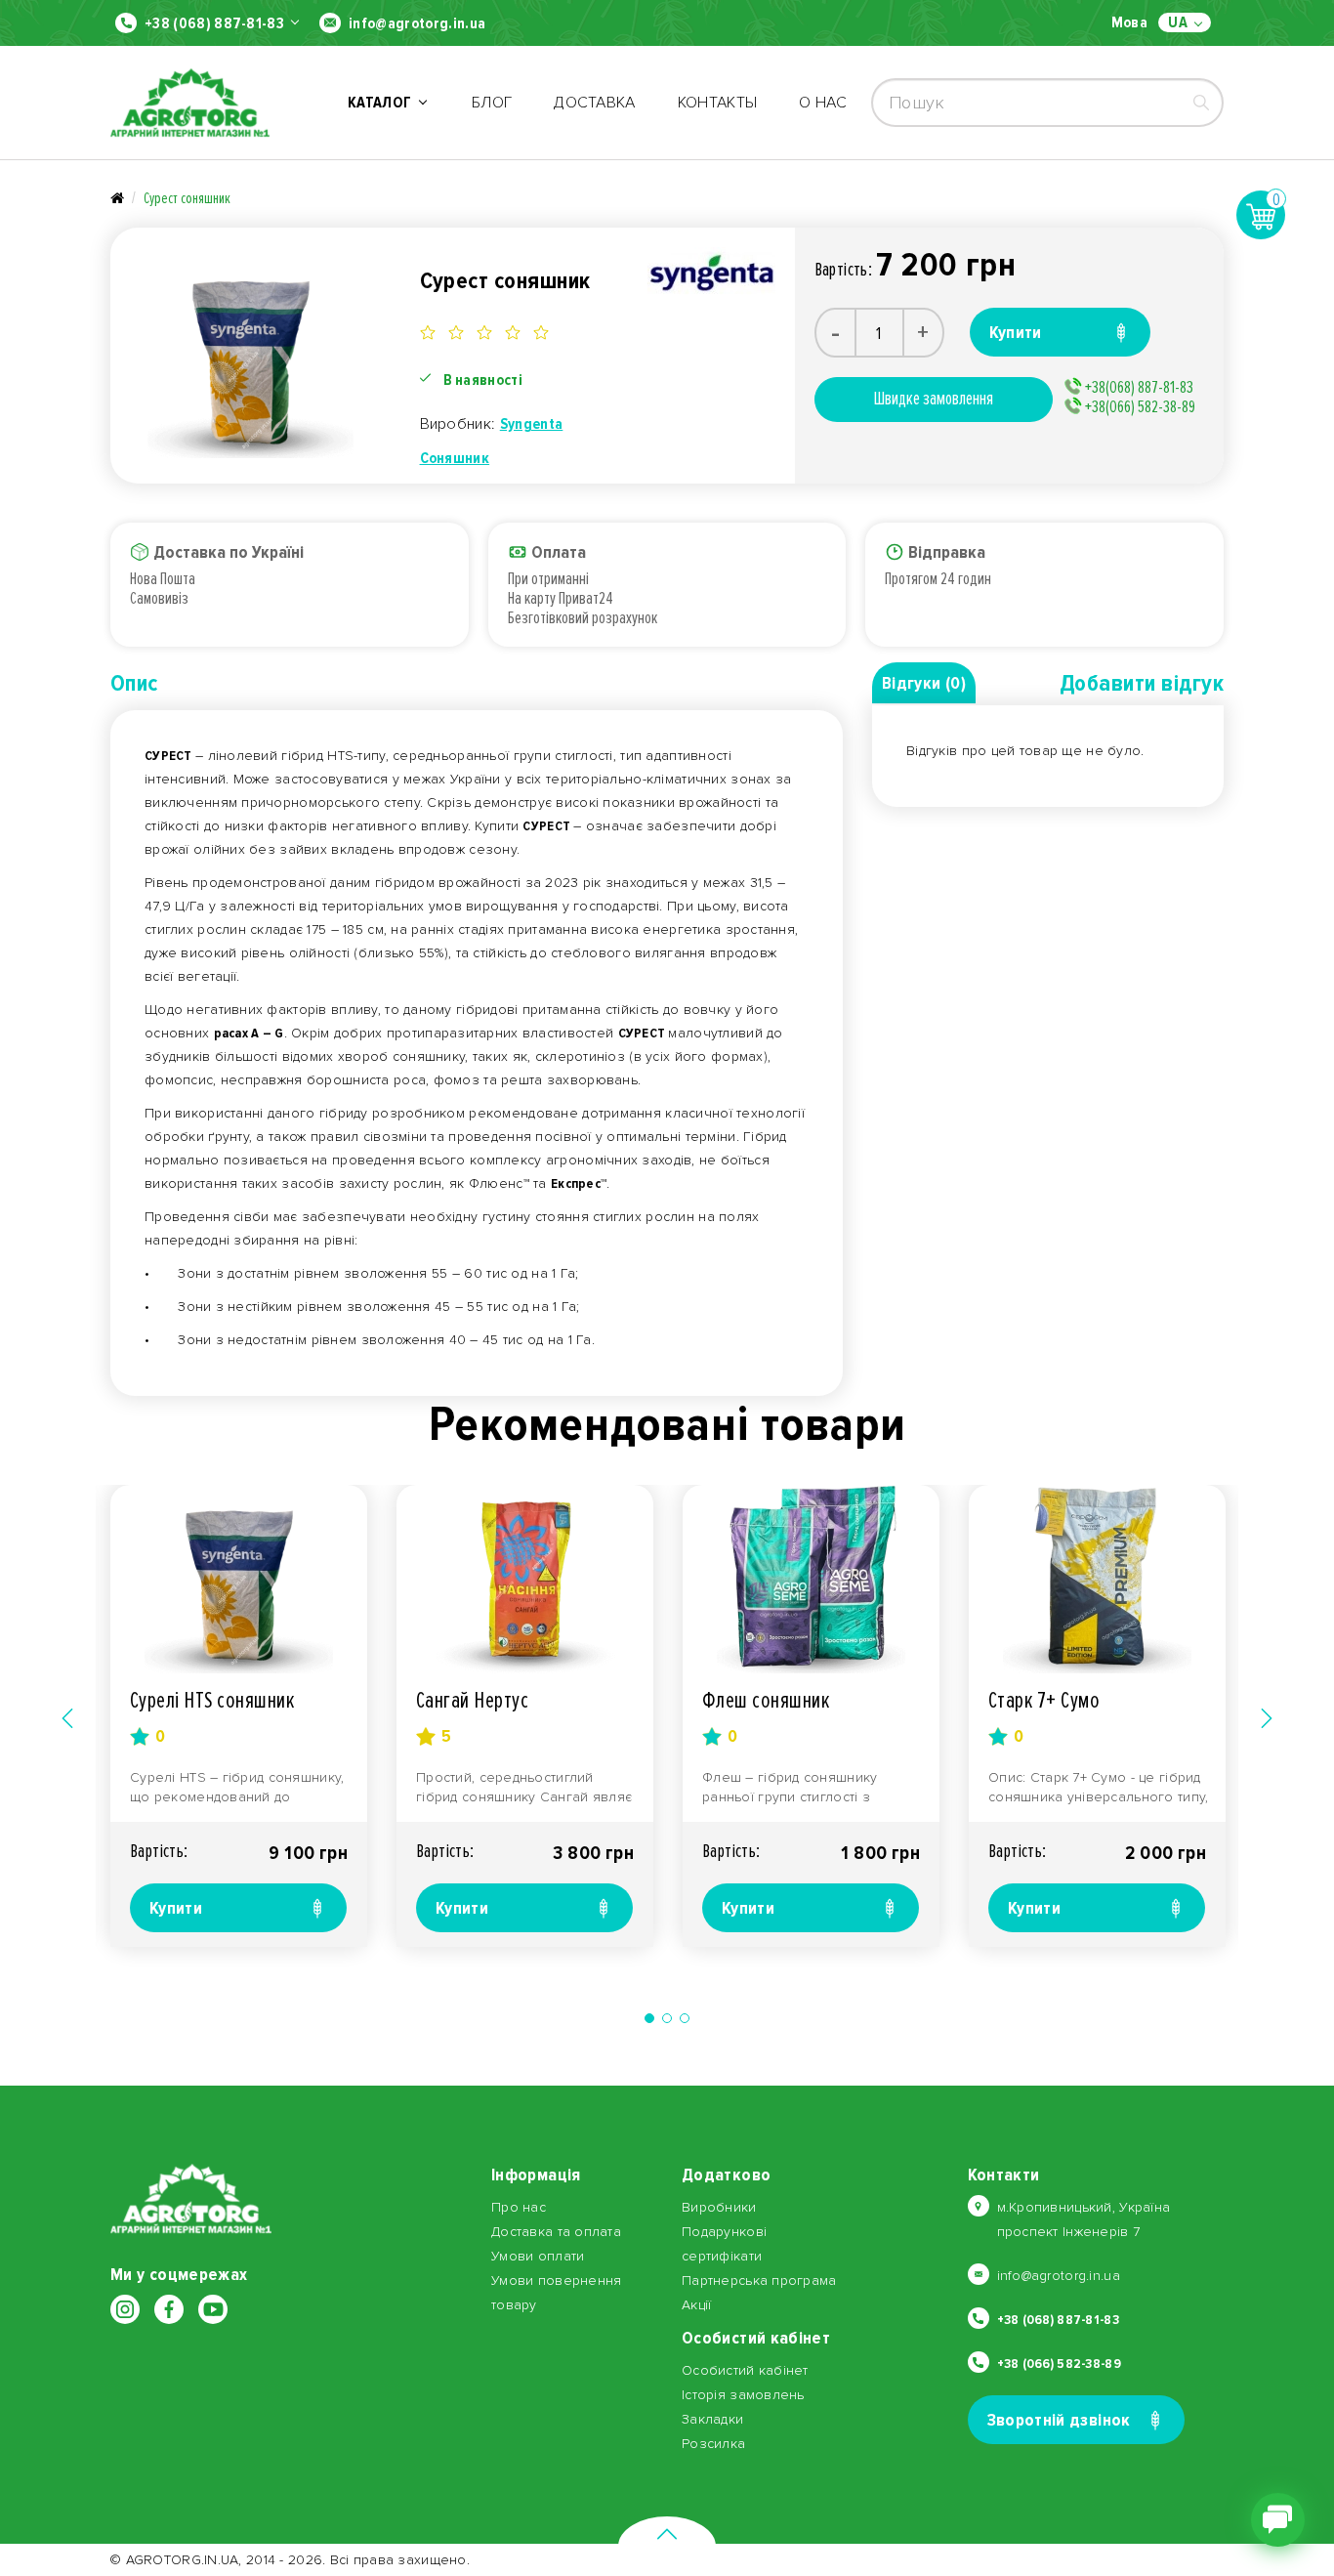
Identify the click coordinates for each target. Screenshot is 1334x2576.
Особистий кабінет (745, 2370)
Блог (492, 103)
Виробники (719, 2207)
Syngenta (532, 424)
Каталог (383, 103)
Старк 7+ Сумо (1044, 1700)
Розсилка (713, 2444)
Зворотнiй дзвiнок (1059, 2420)
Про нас (519, 2207)
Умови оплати (538, 2256)
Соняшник (455, 458)
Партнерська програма (759, 2280)
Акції (696, 2305)
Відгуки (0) (924, 683)
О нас (823, 103)
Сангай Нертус (472, 1700)
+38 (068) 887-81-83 (214, 23)
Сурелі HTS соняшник (212, 1700)
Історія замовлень (743, 2395)
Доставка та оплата (556, 2232)
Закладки (712, 2419)
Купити (176, 1908)
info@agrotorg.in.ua (417, 23)
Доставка (595, 103)
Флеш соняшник (766, 1700)
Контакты (718, 103)
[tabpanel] (239, 1716)
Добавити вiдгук (1142, 683)
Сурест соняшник (187, 198)
